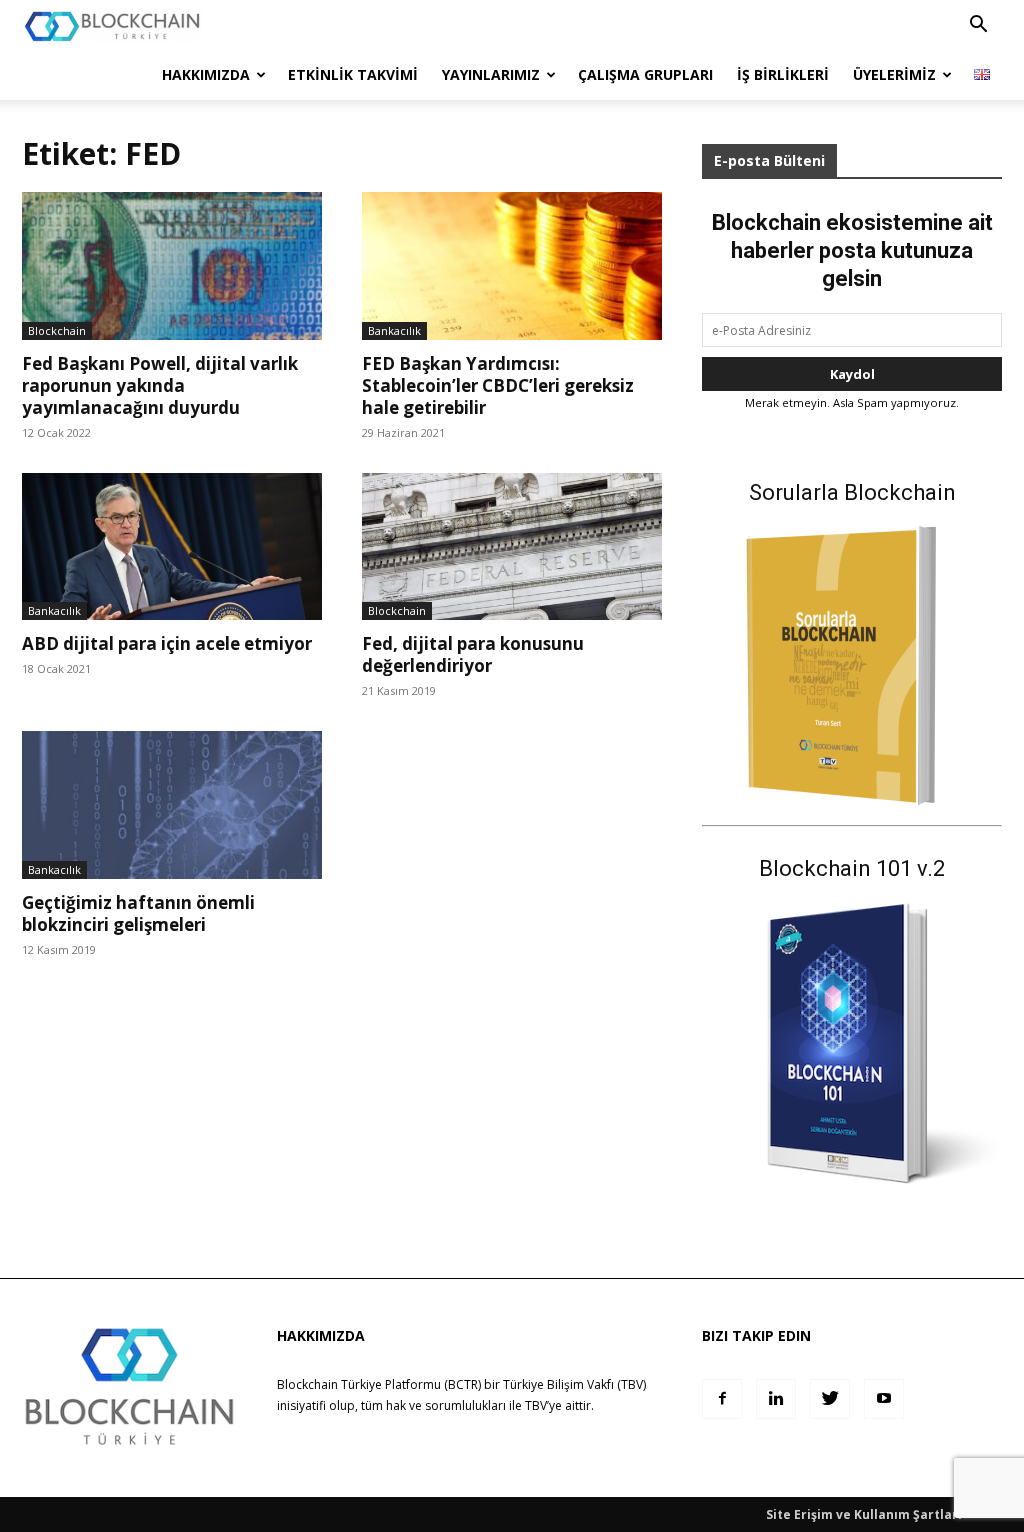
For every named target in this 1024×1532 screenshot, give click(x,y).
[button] (978, 26)
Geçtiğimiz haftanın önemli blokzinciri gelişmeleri (138, 913)
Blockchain (57, 330)
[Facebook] (722, 1399)
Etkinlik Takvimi (353, 74)
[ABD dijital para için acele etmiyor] (172, 546)
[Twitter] (830, 1399)
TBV (536, 1405)
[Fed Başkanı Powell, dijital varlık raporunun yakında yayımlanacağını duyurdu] (172, 266)
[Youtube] (884, 1399)
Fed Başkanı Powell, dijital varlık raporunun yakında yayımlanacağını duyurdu (160, 385)
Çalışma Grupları (645, 74)
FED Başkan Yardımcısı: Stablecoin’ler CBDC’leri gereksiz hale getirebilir (498, 385)
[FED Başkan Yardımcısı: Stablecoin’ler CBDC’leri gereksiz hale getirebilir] (512, 266)
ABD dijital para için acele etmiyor (167, 643)
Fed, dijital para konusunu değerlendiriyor (473, 654)
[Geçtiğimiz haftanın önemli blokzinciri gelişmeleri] (172, 805)
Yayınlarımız (491, 74)
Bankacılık (394, 330)
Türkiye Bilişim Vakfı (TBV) (574, 1384)
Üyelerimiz (894, 74)
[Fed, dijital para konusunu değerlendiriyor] (512, 546)
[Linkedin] (776, 1399)
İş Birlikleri (783, 74)
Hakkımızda (206, 74)
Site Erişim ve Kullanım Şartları (864, 1514)
